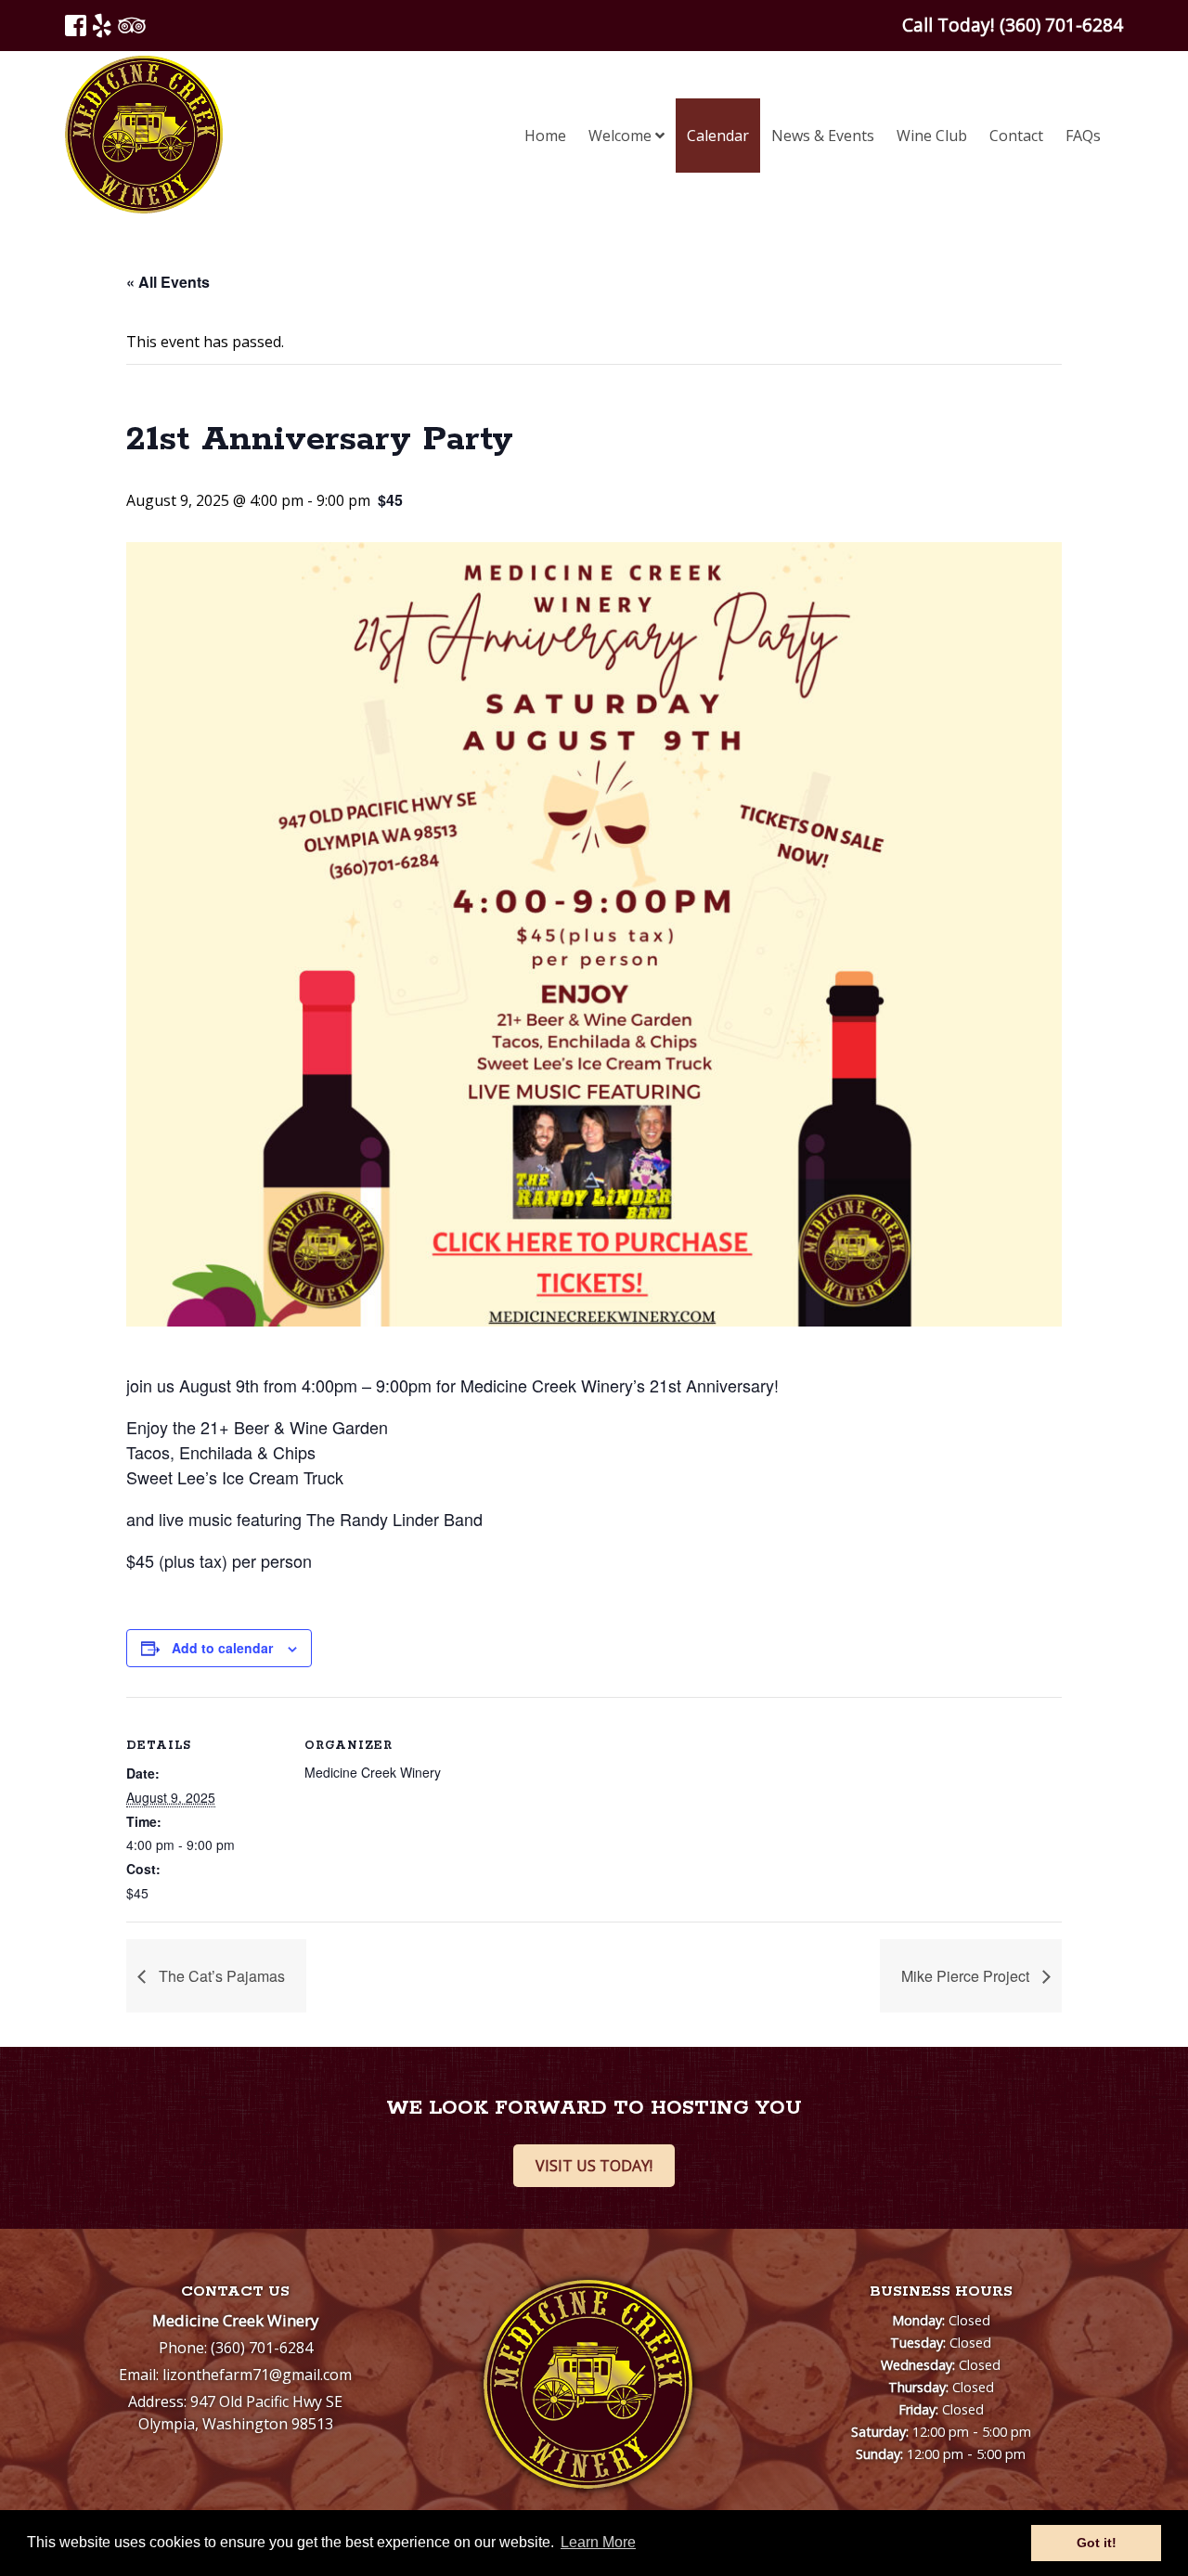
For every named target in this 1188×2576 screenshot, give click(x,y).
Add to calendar (222, 1648)
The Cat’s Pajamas (220, 1976)
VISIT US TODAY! (594, 2166)
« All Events (168, 282)
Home (545, 136)
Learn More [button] (598, 2542)
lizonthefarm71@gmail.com (257, 2375)
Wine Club (932, 136)
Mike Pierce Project (967, 1976)
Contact (1016, 136)
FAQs (1083, 136)
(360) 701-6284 (262, 2348)
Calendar (718, 136)
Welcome (622, 136)
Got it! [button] (1097, 2543)
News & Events (823, 136)
